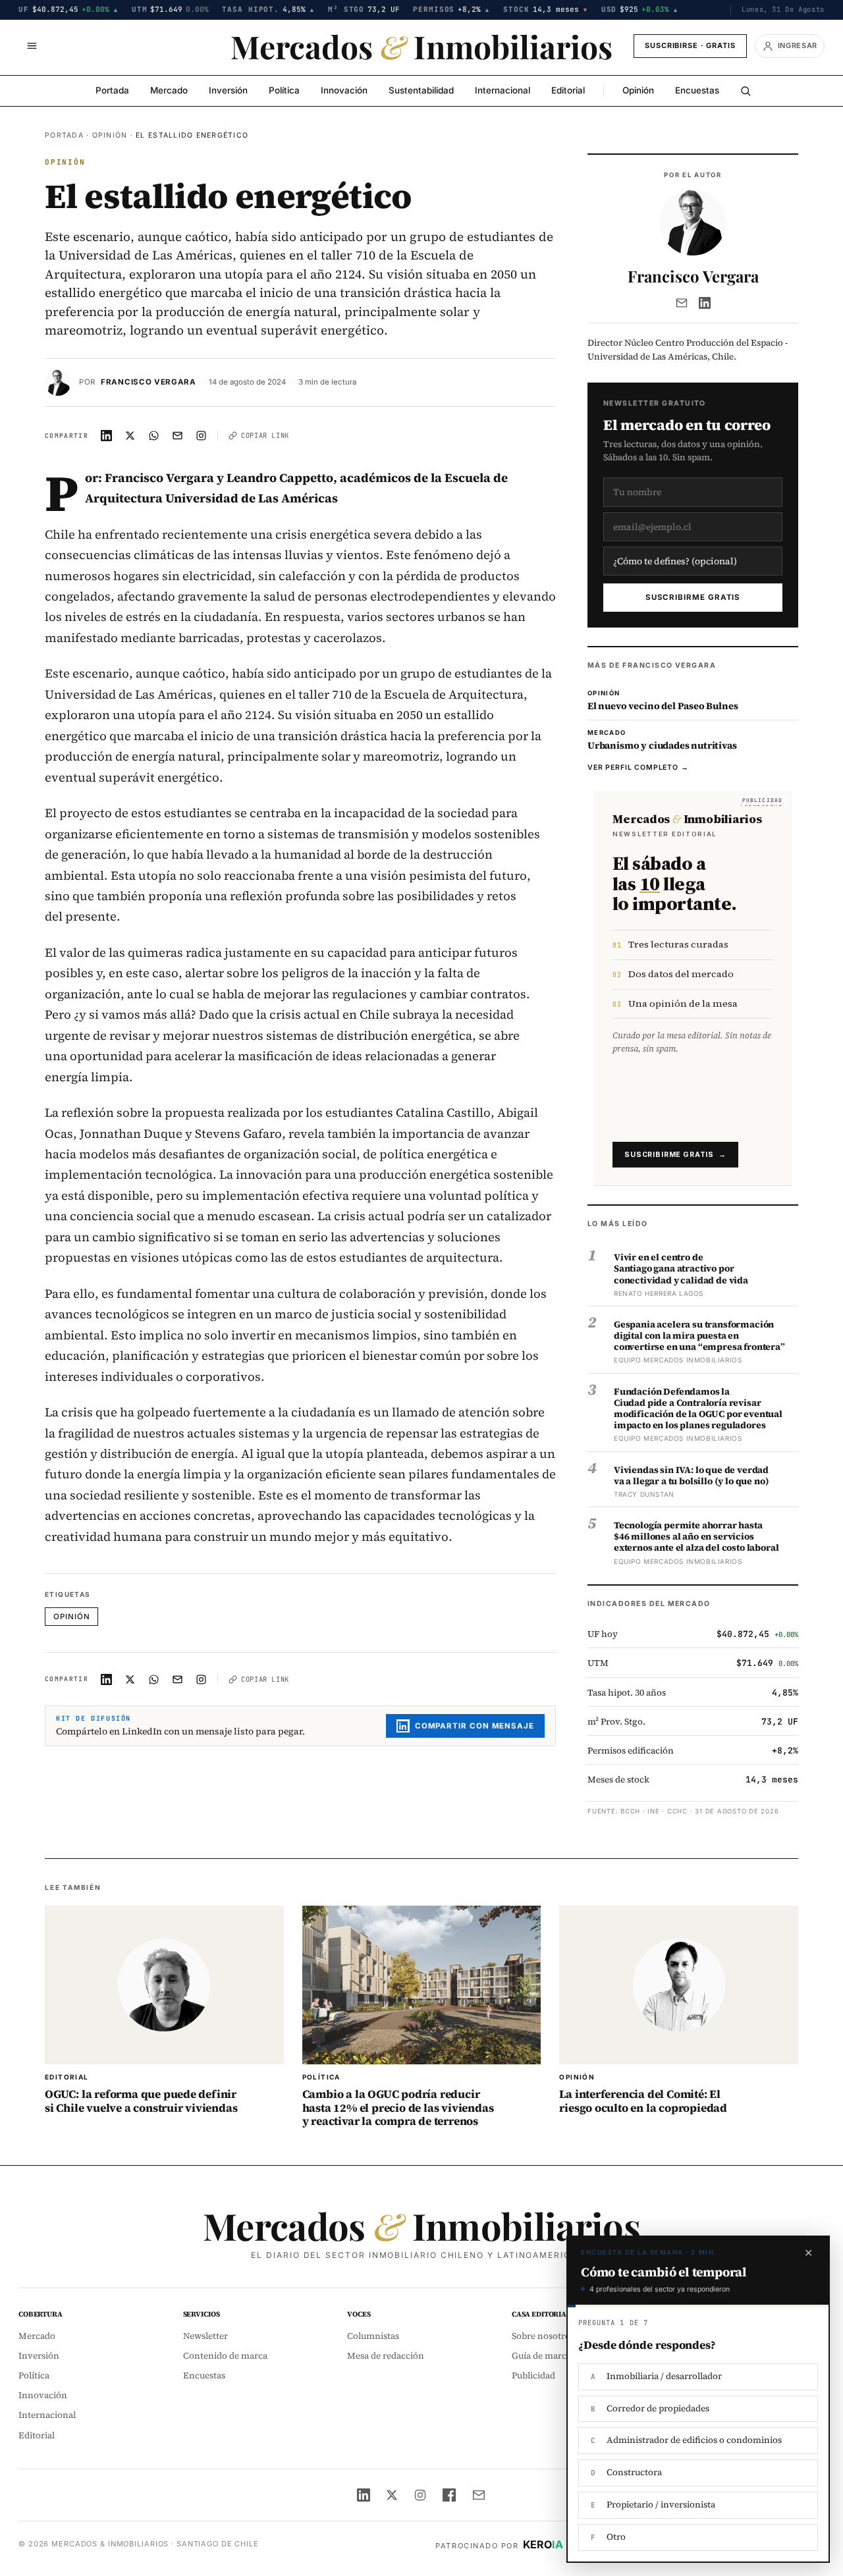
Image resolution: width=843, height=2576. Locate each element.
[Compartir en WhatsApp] (154, 436)
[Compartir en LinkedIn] (107, 436)
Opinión (638, 90)
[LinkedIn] (705, 303)
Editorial (568, 90)
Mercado (169, 90)
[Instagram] (420, 2495)
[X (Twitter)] (392, 2495)
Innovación (344, 90)
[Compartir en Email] (178, 436)
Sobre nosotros (543, 2336)
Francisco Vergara (149, 382)
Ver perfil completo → (638, 767)
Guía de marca (541, 2356)
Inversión (228, 90)
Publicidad (533, 2375)
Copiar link (265, 435)
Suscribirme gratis (693, 597)
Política (284, 90)
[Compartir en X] (130, 436)
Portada (112, 90)
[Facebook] (449, 2495)
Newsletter (205, 2336)
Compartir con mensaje (475, 1726)
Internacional (503, 90)
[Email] (682, 303)
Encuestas (697, 90)
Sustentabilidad (421, 90)
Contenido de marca (225, 2356)
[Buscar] (746, 91)
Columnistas (373, 2336)
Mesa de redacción (386, 2356)
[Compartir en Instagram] (202, 436)
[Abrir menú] (32, 46)
